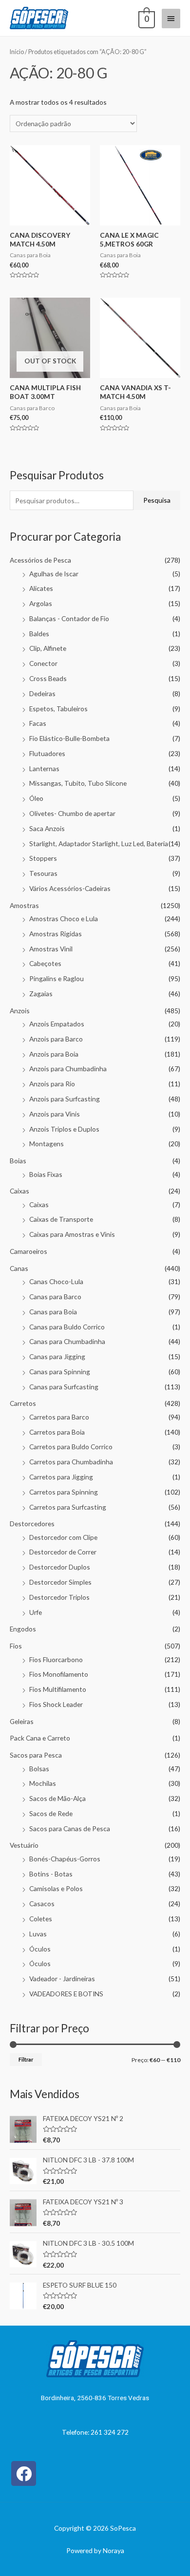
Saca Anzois (47, 828)
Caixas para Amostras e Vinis (72, 1234)
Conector (43, 663)
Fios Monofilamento (59, 1674)
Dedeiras (42, 693)
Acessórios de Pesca (40, 560)
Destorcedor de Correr (63, 1552)
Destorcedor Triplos (59, 1597)
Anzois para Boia (54, 1054)
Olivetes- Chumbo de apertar (72, 813)
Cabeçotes (45, 963)
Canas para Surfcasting (64, 1387)
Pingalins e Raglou (57, 978)
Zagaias (41, 994)
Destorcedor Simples (60, 1582)
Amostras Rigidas (56, 934)
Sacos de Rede (51, 1813)
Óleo (36, 798)
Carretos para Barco (59, 1417)
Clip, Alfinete (48, 648)
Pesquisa (157, 500)
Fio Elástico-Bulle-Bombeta (69, 738)
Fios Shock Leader (56, 1704)
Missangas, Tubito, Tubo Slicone (78, 783)
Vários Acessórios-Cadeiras (70, 888)
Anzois (20, 1011)
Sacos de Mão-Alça (57, 1798)
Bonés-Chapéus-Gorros (65, 1859)
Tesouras (43, 873)
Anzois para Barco (56, 1039)
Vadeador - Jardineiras (62, 1979)
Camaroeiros (28, 1251)
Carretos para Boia (57, 1432)
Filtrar (26, 2059)
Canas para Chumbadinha (67, 1341)
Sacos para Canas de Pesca (70, 1828)
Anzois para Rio (52, 1084)
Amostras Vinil (51, 949)
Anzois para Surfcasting (65, 1099)
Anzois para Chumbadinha (68, 1069)
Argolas (41, 603)
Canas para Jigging (57, 1356)
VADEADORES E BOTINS (66, 1994)
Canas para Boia (53, 1312)
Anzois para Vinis (55, 1114)
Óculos (40, 1949)
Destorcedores (32, 1524)
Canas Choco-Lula (56, 1281)
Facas (38, 723)
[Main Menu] (171, 19)
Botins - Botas (51, 1874)
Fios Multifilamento (58, 1689)
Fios (16, 1646)
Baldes (39, 634)
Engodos (23, 1629)
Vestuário (24, 1845)
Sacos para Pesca (36, 1755)
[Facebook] (24, 2473)
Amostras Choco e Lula (64, 919)
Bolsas (39, 1769)
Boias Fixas (46, 1174)
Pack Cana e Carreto (40, 1738)
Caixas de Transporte (61, 1219)
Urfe (36, 1612)
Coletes (41, 1919)
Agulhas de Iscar (54, 574)
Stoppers (43, 858)
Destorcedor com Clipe (63, 1537)
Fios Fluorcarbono (56, 1659)
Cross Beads (48, 678)
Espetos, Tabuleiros (58, 709)
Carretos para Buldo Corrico (71, 1447)
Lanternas (44, 768)
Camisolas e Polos (56, 1888)
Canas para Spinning (60, 1372)
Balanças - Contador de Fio (69, 618)
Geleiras (22, 1721)
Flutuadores (47, 753)
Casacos (42, 1904)
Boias (18, 1161)
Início (17, 52)
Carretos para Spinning (64, 1492)
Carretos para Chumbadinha (71, 1462)
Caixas (19, 1191)
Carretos (23, 1403)
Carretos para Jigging (61, 1477)
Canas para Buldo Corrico (67, 1327)
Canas (19, 1268)
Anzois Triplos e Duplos (64, 1129)
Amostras (24, 905)
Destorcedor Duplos (60, 1567)
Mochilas (43, 1783)
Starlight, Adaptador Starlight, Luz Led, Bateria (99, 843)
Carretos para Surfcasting (68, 1507)
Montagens (47, 1144)
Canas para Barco (55, 1297)
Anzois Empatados (57, 1024)
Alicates (41, 588)
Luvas (38, 1934)
